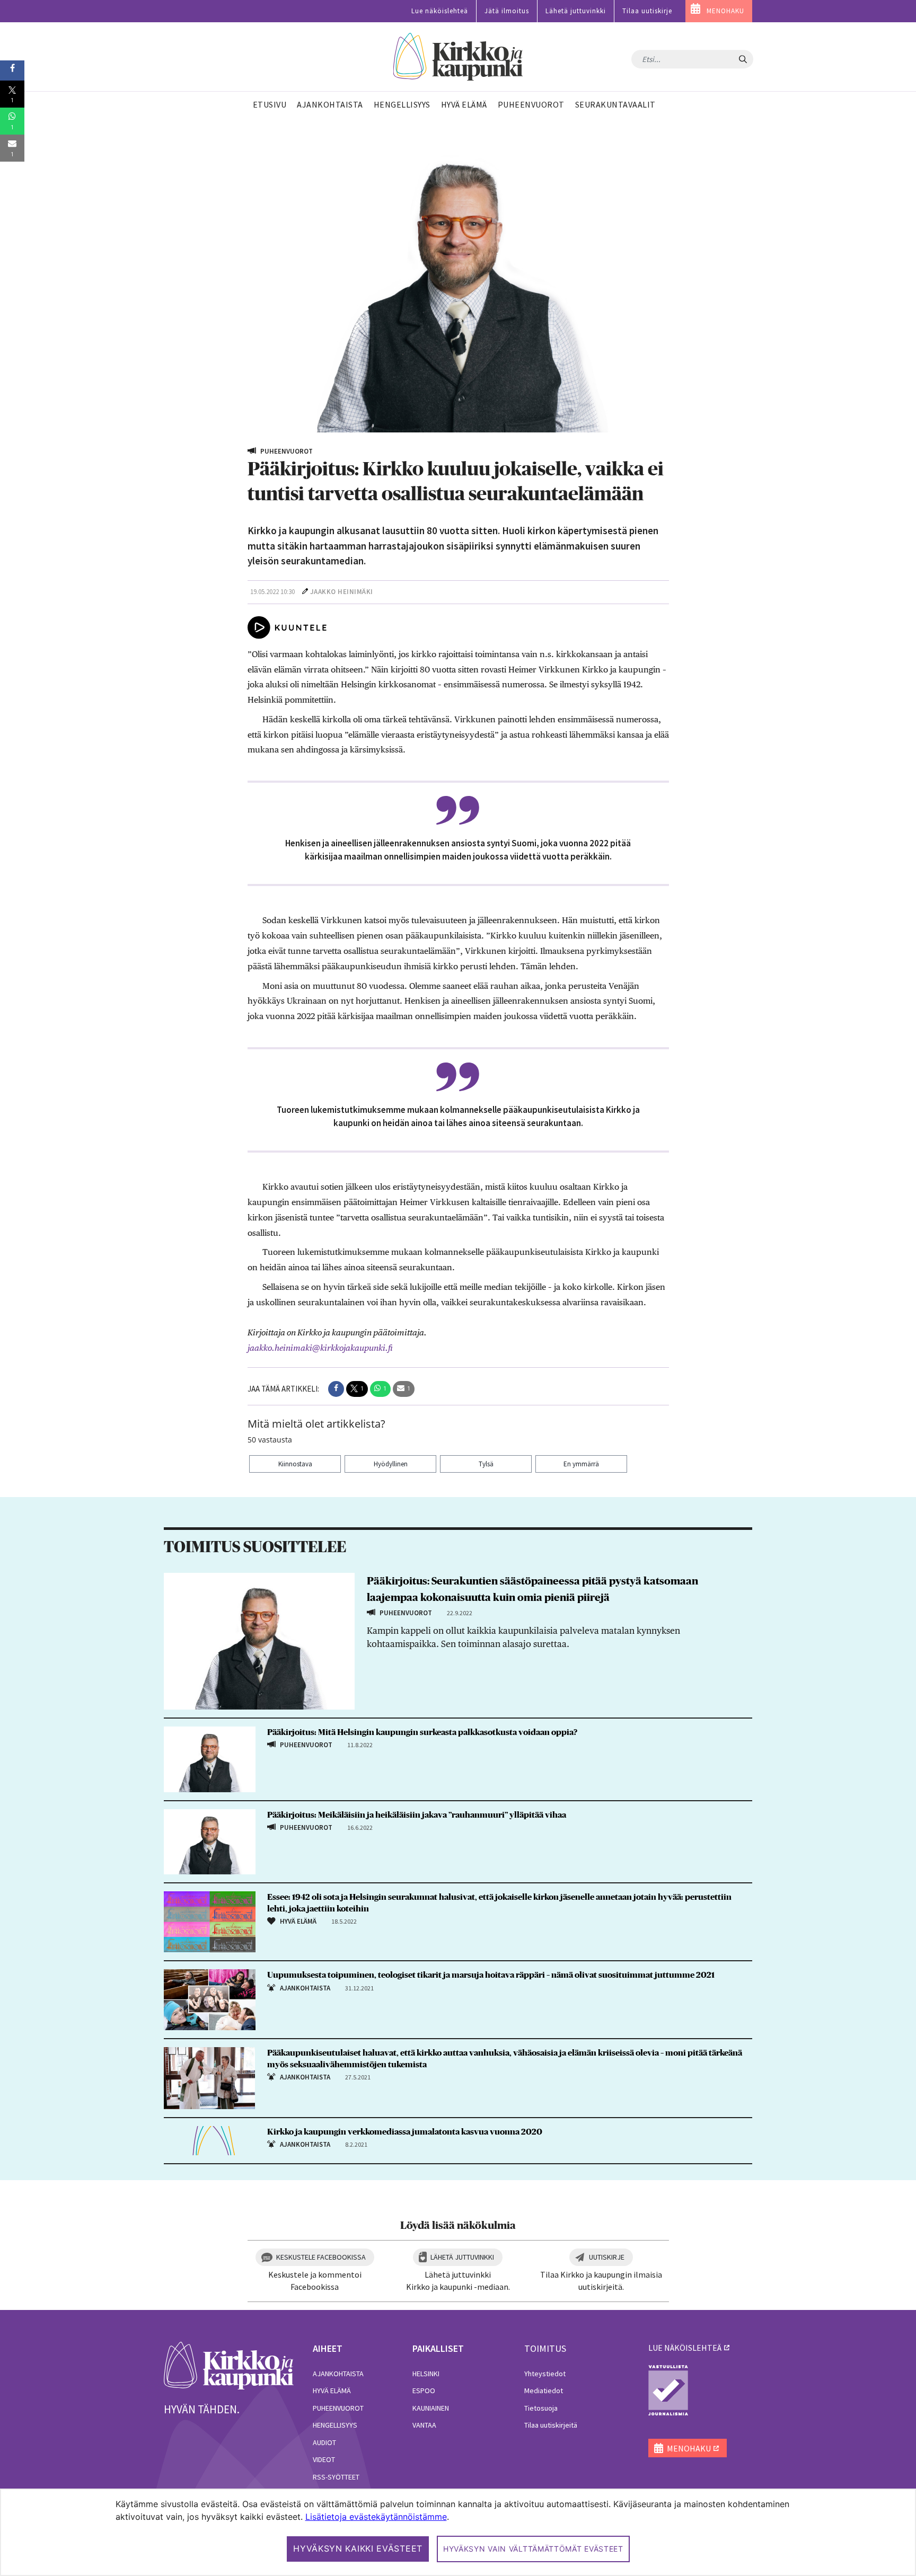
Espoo (424, 2391)
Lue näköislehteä (440, 11)
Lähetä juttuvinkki (576, 11)
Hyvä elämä (332, 2391)
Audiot (324, 2442)
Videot (324, 2459)
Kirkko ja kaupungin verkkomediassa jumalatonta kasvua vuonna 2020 (405, 2132)
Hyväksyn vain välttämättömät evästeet (533, 2549)
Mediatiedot (544, 2391)
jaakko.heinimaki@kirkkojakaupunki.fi (320, 1348)
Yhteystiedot (545, 2374)
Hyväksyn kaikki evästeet (358, 2548)
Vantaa (424, 2425)
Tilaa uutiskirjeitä (551, 2425)
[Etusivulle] (458, 57)
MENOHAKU (725, 11)
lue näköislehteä (685, 2348)
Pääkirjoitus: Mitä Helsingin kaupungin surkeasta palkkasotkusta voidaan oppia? (422, 1732)
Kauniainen (431, 2408)
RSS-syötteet (336, 2477)
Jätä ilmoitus (507, 11)
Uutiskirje (607, 2257)
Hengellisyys (335, 2425)
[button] (336, 1389)
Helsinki (426, 2374)
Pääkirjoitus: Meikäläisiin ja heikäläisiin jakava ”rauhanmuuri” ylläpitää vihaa (417, 1815)
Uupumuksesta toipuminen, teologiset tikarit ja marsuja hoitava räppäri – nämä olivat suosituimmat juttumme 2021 (491, 1975)
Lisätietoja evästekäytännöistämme (376, 2517)
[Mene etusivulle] (229, 2365)
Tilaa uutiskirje (647, 11)
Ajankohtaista (338, 2374)
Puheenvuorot (338, 2408)
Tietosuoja (541, 2408)
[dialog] (458, 2532)
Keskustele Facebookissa (321, 2257)
